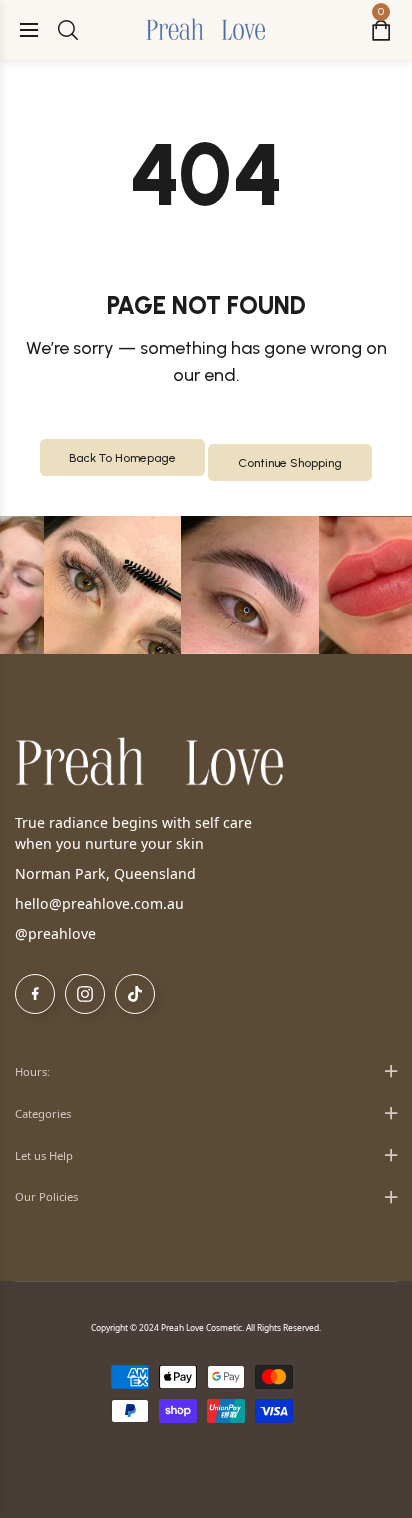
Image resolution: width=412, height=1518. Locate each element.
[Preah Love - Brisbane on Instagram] (85, 994)
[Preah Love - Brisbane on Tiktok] (135, 994)
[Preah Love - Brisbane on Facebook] (35, 994)
